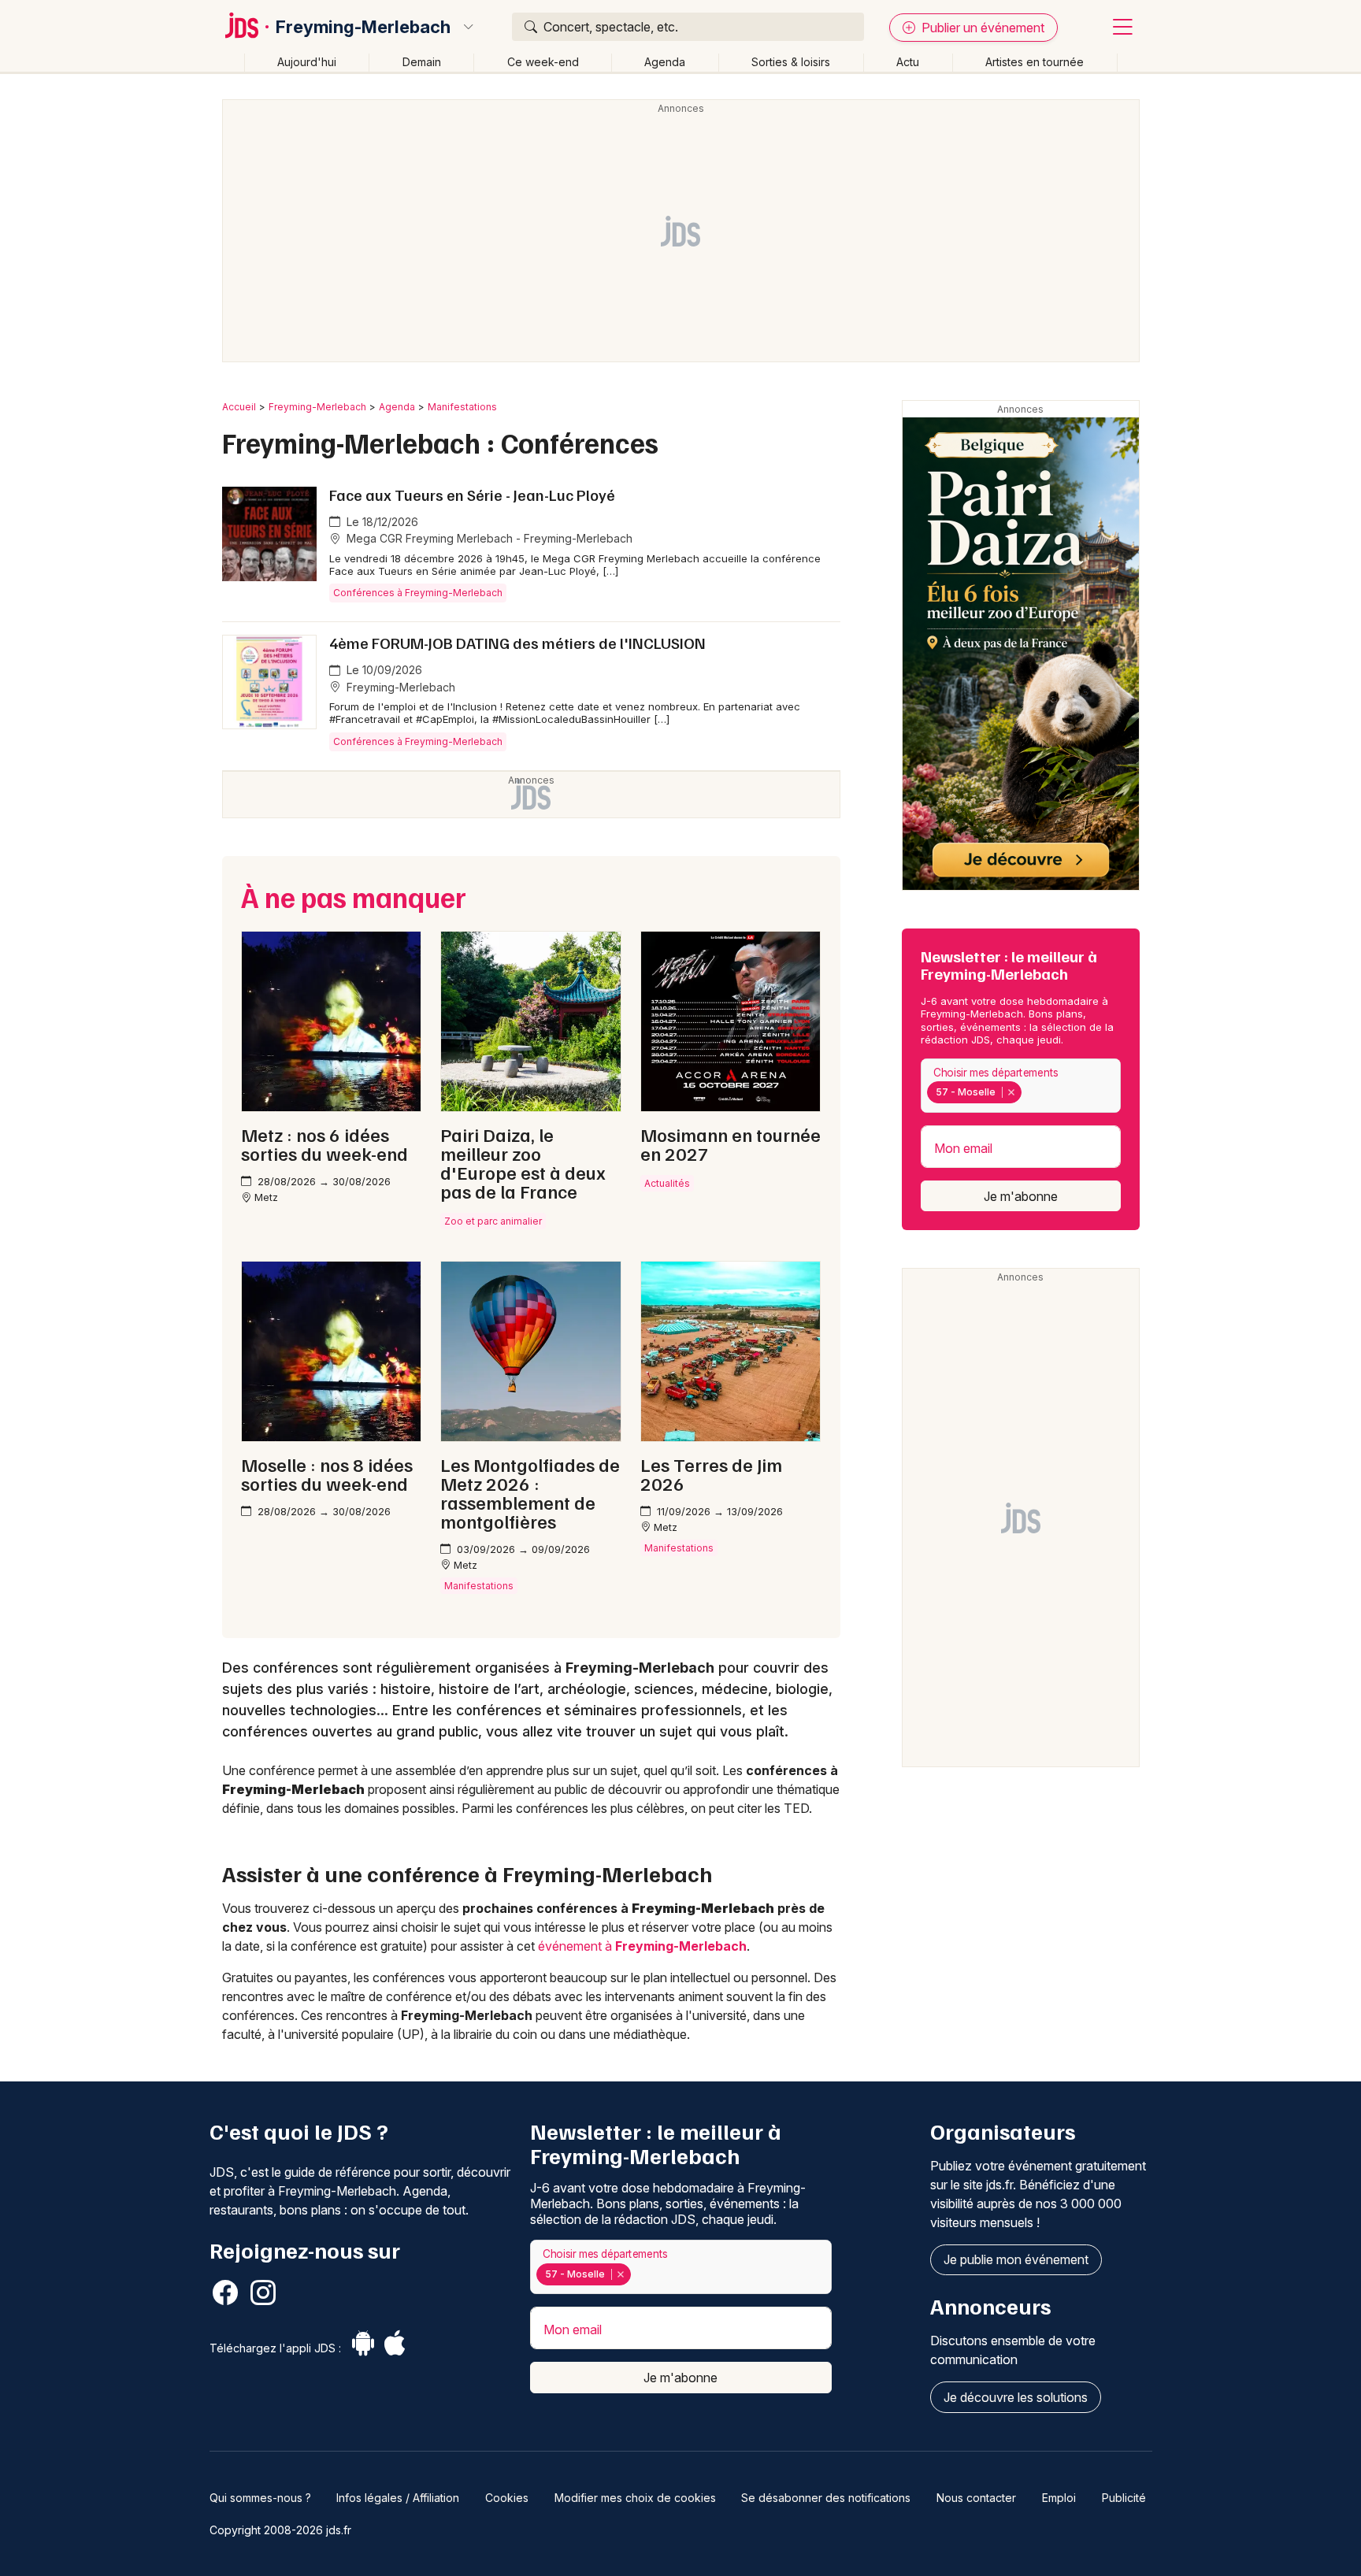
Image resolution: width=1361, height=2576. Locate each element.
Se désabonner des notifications (826, 2498)
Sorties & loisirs (791, 62)
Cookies (507, 2498)
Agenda (665, 62)
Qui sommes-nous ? (260, 2498)
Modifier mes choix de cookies (635, 2498)
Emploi (1059, 2498)
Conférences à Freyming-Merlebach (418, 593)
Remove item (1011, 1092)
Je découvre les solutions (1016, 2397)
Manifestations (462, 407)
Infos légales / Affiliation (398, 2498)
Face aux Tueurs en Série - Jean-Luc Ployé (472, 495)
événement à (642, 1946)
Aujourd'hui (307, 62)
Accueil (239, 407)
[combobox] (1021, 1086)
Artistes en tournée (1035, 62)
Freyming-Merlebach (363, 27)
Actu (908, 62)
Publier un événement (981, 28)
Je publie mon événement (1016, 2259)
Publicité (1124, 2498)
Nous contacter (976, 2498)
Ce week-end (543, 62)
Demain (422, 62)
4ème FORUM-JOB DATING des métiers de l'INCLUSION (517, 643)
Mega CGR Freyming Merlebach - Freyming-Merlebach (488, 538)
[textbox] (1029, 1092)
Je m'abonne (1021, 1196)
